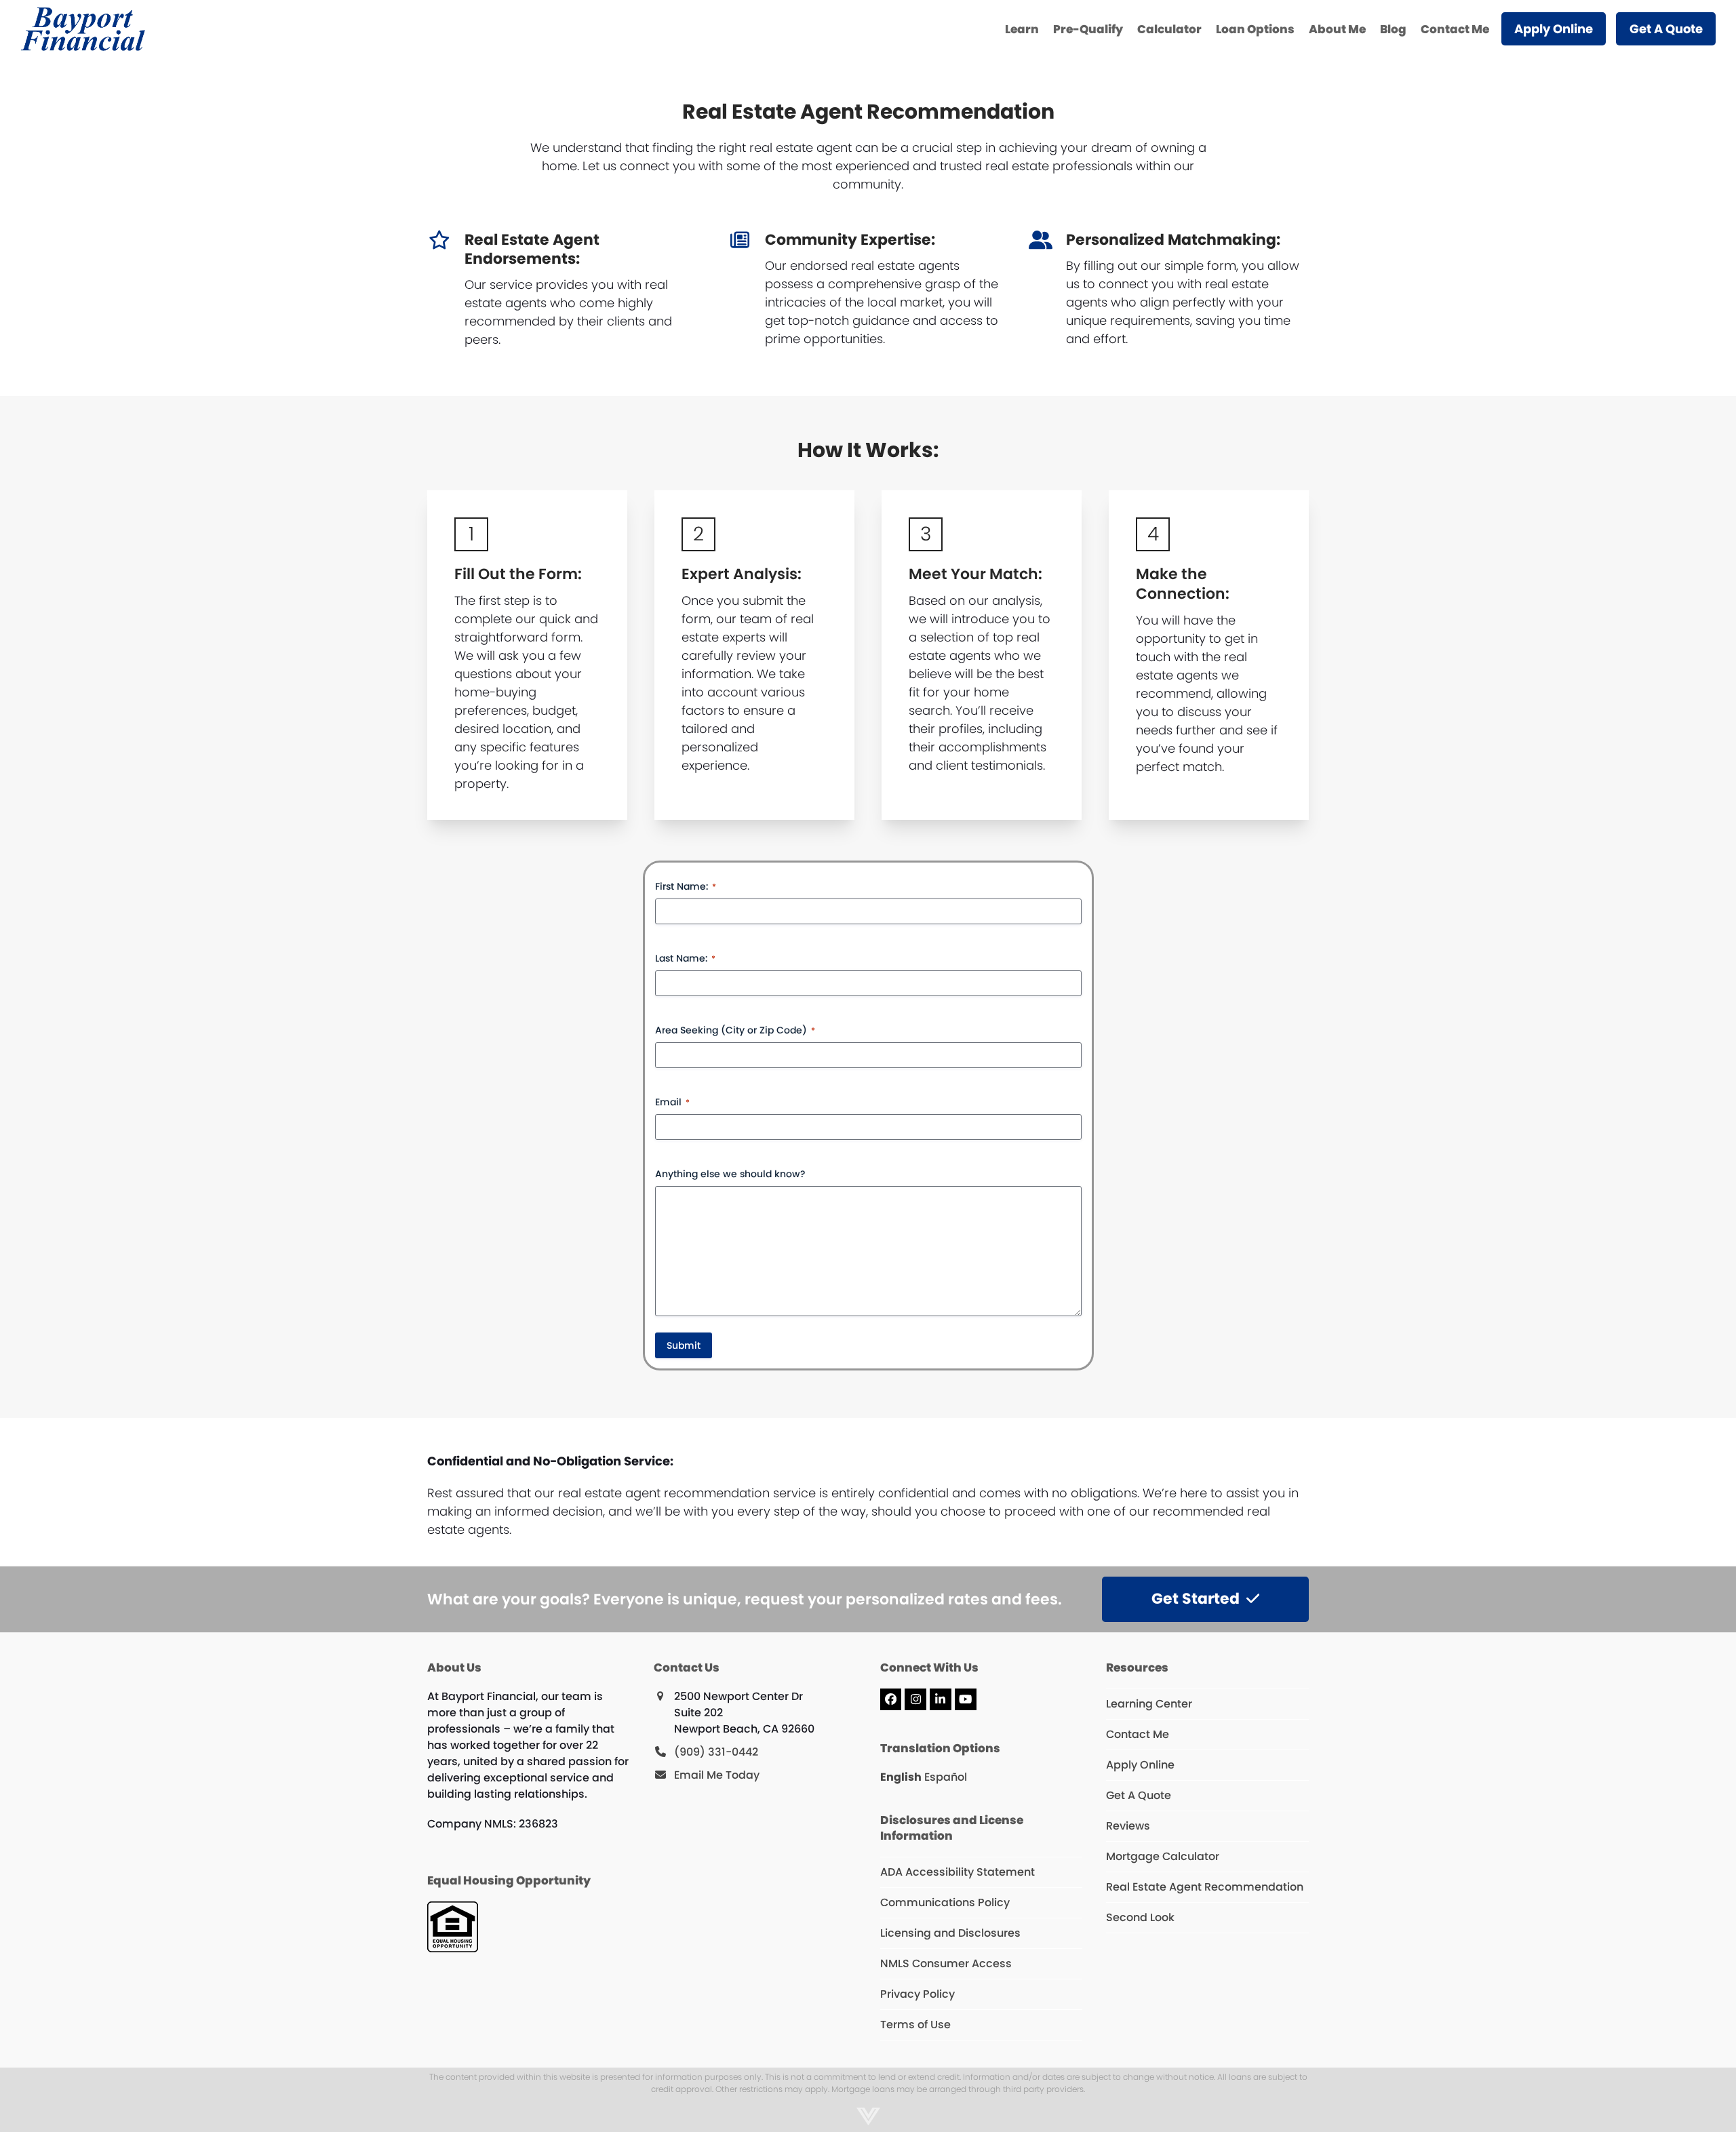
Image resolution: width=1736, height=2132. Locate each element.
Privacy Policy (918, 1994)
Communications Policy (945, 1902)
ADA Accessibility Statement (958, 1872)
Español (946, 1777)
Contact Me (1138, 1734)
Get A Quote (1139, 1795)
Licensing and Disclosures (950, 1933)
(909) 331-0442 (716, 1752)
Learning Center (1149, 1704)
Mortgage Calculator (1163, 1856)
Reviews (1128, 1826)
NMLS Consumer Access (946, 1963)
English (901, 1777)
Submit (684, 1345)
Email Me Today (717, 1775)
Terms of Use (915, 2025)
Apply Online (1140, 1765)
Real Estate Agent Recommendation (1205, 1887)
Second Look (1140, 1917)
